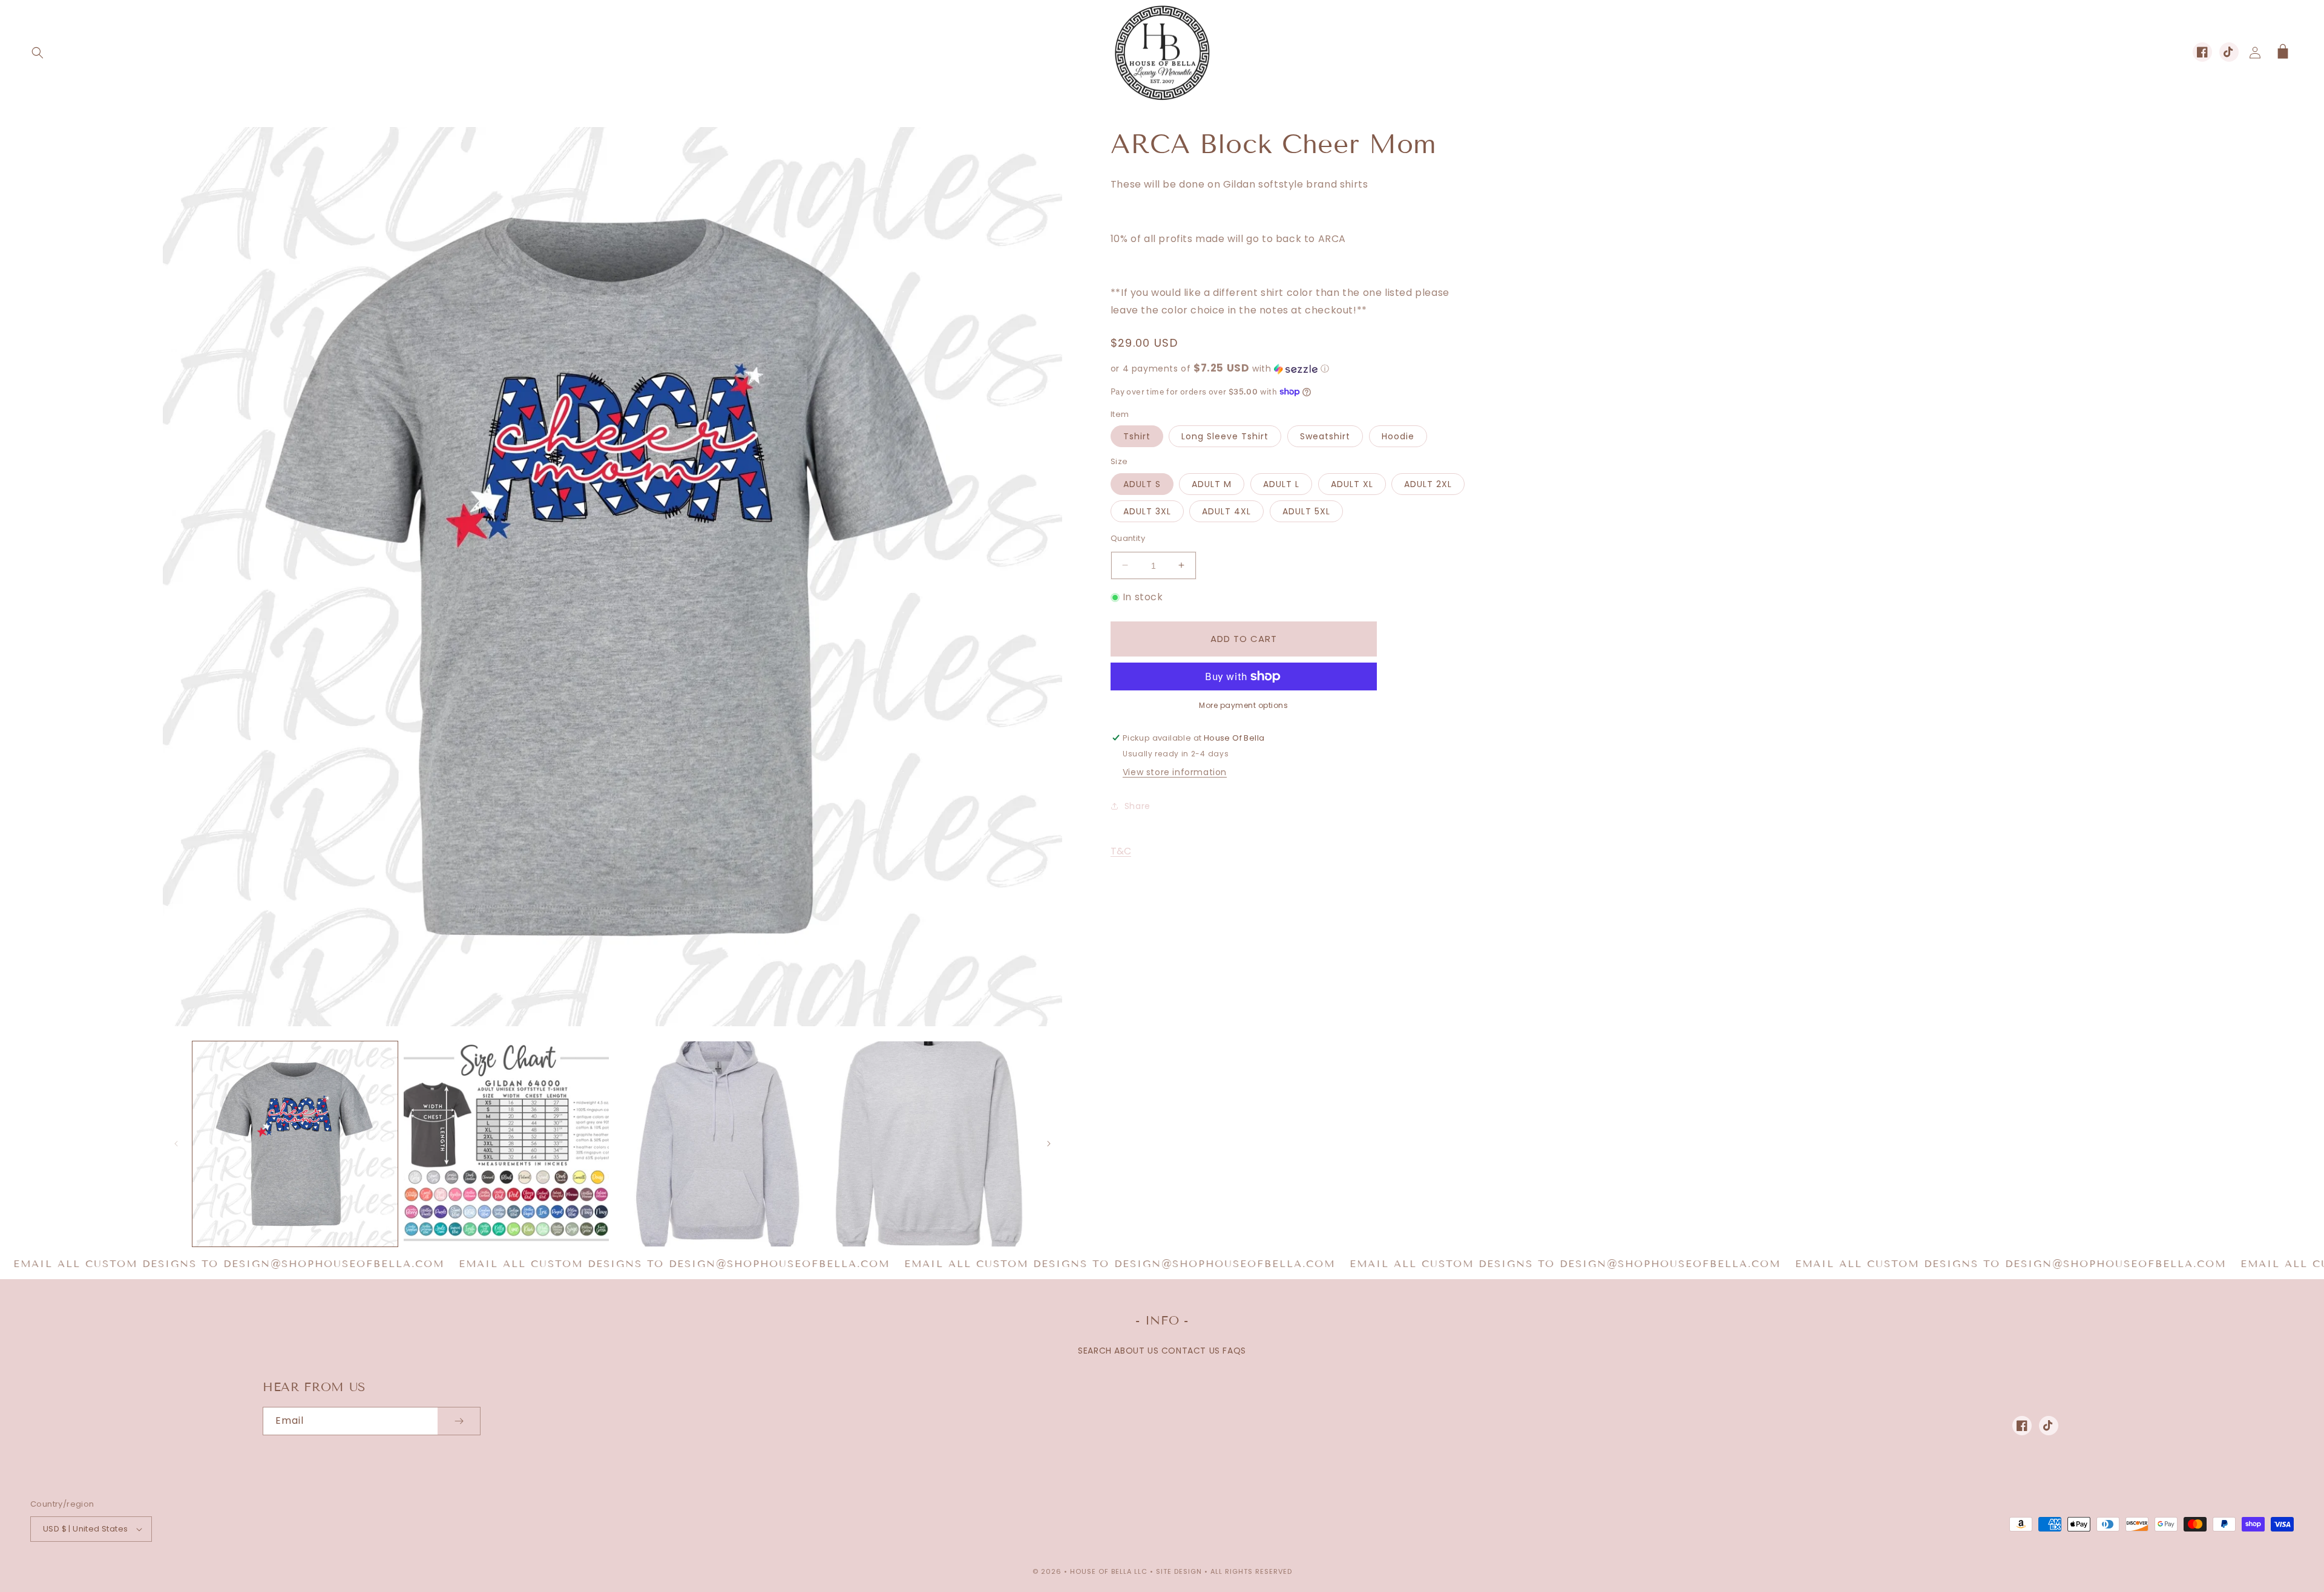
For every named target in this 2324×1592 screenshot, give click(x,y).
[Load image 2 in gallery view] (506, 1144)
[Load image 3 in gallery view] (717, 1144)
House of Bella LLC (1109, 1571)
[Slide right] (1049, 1144)
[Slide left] (176, 1144)
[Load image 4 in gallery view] (929, 1144)
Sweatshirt (1325, 436)
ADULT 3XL (1147, 511)
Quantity (1128, 538)
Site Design (1179, 1571)
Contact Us (1191, 1351)
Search (1095, 1351)
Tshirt (1137, 436)
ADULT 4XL (1226, 511)
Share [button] (1137, 805)
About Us (1136, 1351)
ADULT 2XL (1428, 483)
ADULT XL (1352, 483)
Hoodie (1398, 436)
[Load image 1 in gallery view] (295, 1144)
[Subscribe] (459, 1421)
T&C (1121, 850)
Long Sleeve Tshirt (1225, 436)
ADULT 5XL (1306, 511)
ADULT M (1212, 483)
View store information (1175, 772)
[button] (38, 53)
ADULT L (1281, 483)
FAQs (1234, 1351)
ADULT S (1142, 483)
